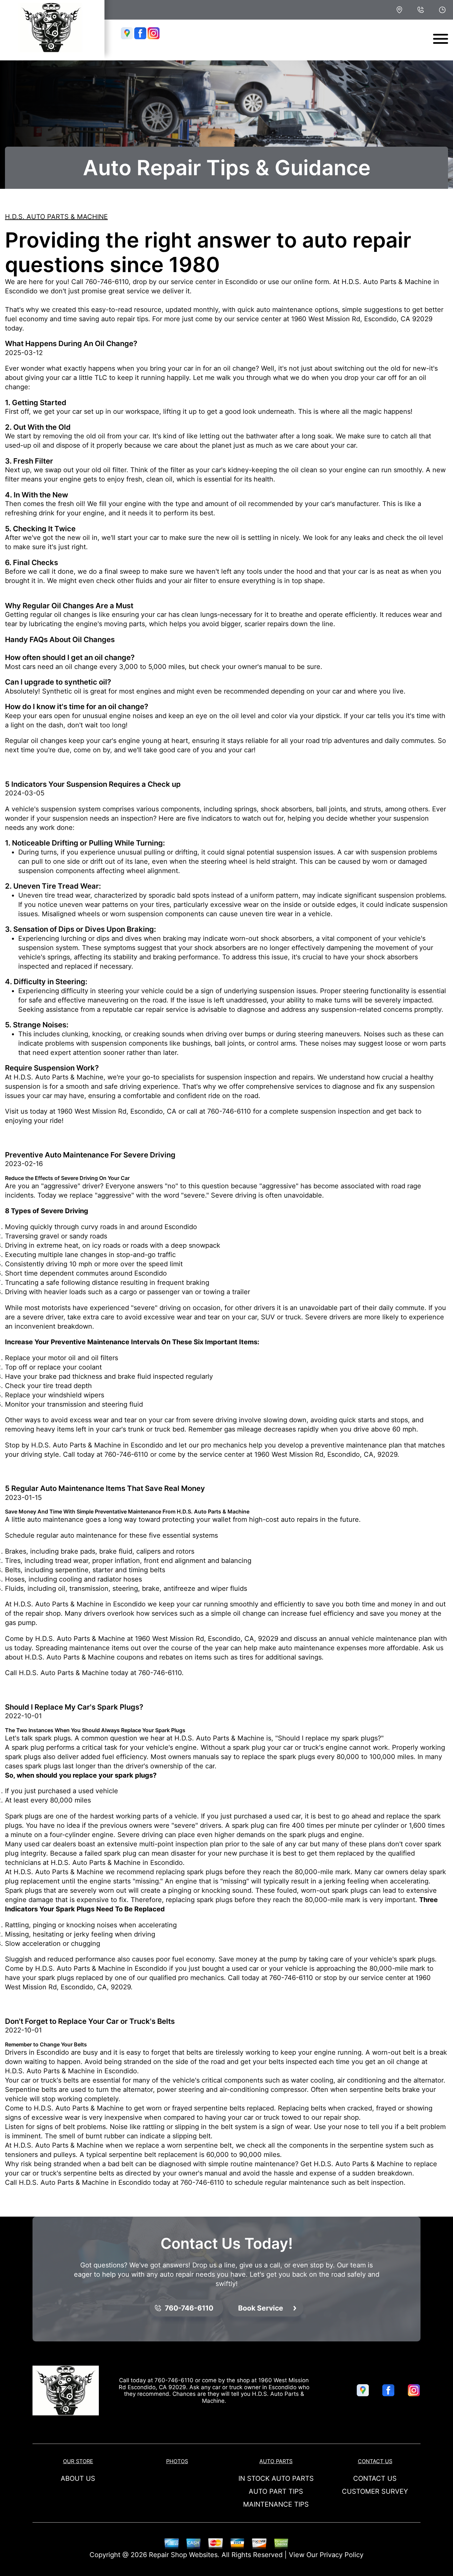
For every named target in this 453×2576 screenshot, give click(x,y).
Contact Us (375, 2461)
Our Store (78, 2461)
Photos (177, 2461)
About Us (78, 2478)
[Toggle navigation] (441, 39)
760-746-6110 (107, 282)
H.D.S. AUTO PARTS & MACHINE (56, 217)
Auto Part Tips (276, 2491)
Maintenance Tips (276, 2504)
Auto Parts (276, 2461)
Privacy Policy (342, 2555)
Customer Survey (375, 2491)
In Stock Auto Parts (276, 2478)
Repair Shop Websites (183, 2555)
